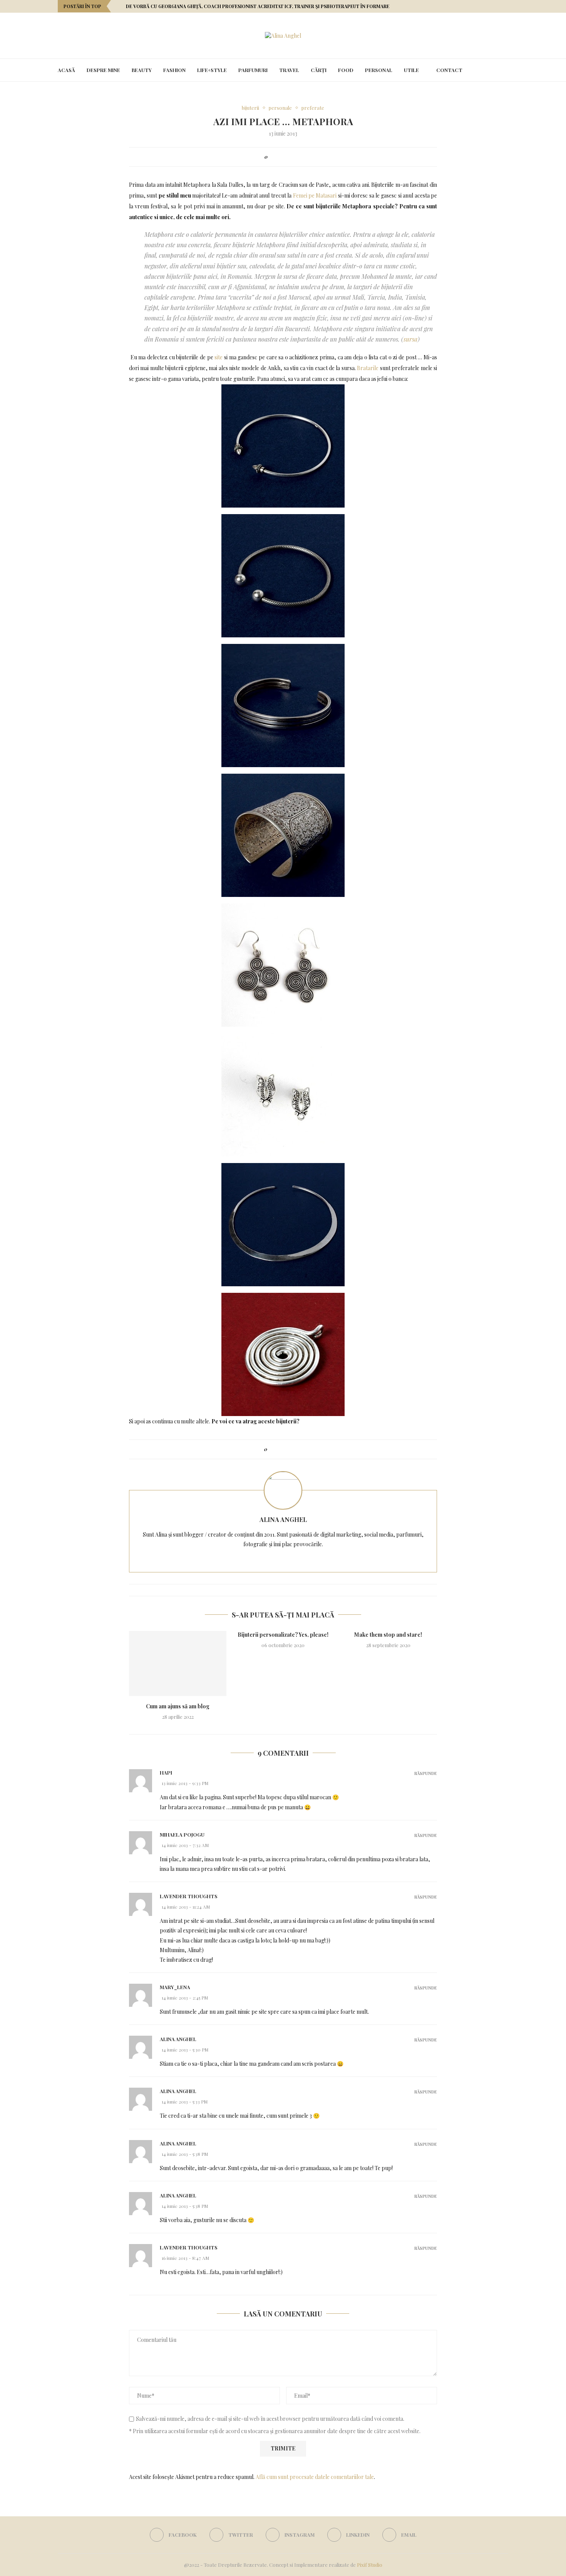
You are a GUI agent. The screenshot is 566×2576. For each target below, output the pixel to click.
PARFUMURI (253, 70)
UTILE (411, 70)
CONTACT (449, 70)
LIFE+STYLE (212, 70)
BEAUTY (142, 70)
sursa (410, 339)
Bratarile (368, 368)
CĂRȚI (319, 70)
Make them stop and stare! (388, 1635)
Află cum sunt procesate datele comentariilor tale (315, 2477)
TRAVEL (289, 70)
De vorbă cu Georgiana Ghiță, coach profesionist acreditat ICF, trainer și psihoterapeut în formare (258, 6)
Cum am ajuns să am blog (178, 1706)
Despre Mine (103, 70)
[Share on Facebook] (275, 157)
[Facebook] (486, 6)
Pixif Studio (370, 2565)
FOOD (346, 70)
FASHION (174, 70)
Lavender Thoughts (189, 1896)
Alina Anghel (283, 1519)
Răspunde (426, 1773)
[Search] (504, 70)
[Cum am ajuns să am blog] (178, 1663)
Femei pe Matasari (315, 195)
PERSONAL (379, 70)
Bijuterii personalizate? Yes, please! (283, 1635)
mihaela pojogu (182, 1834)
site (219, 357)
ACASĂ (66, 70)
